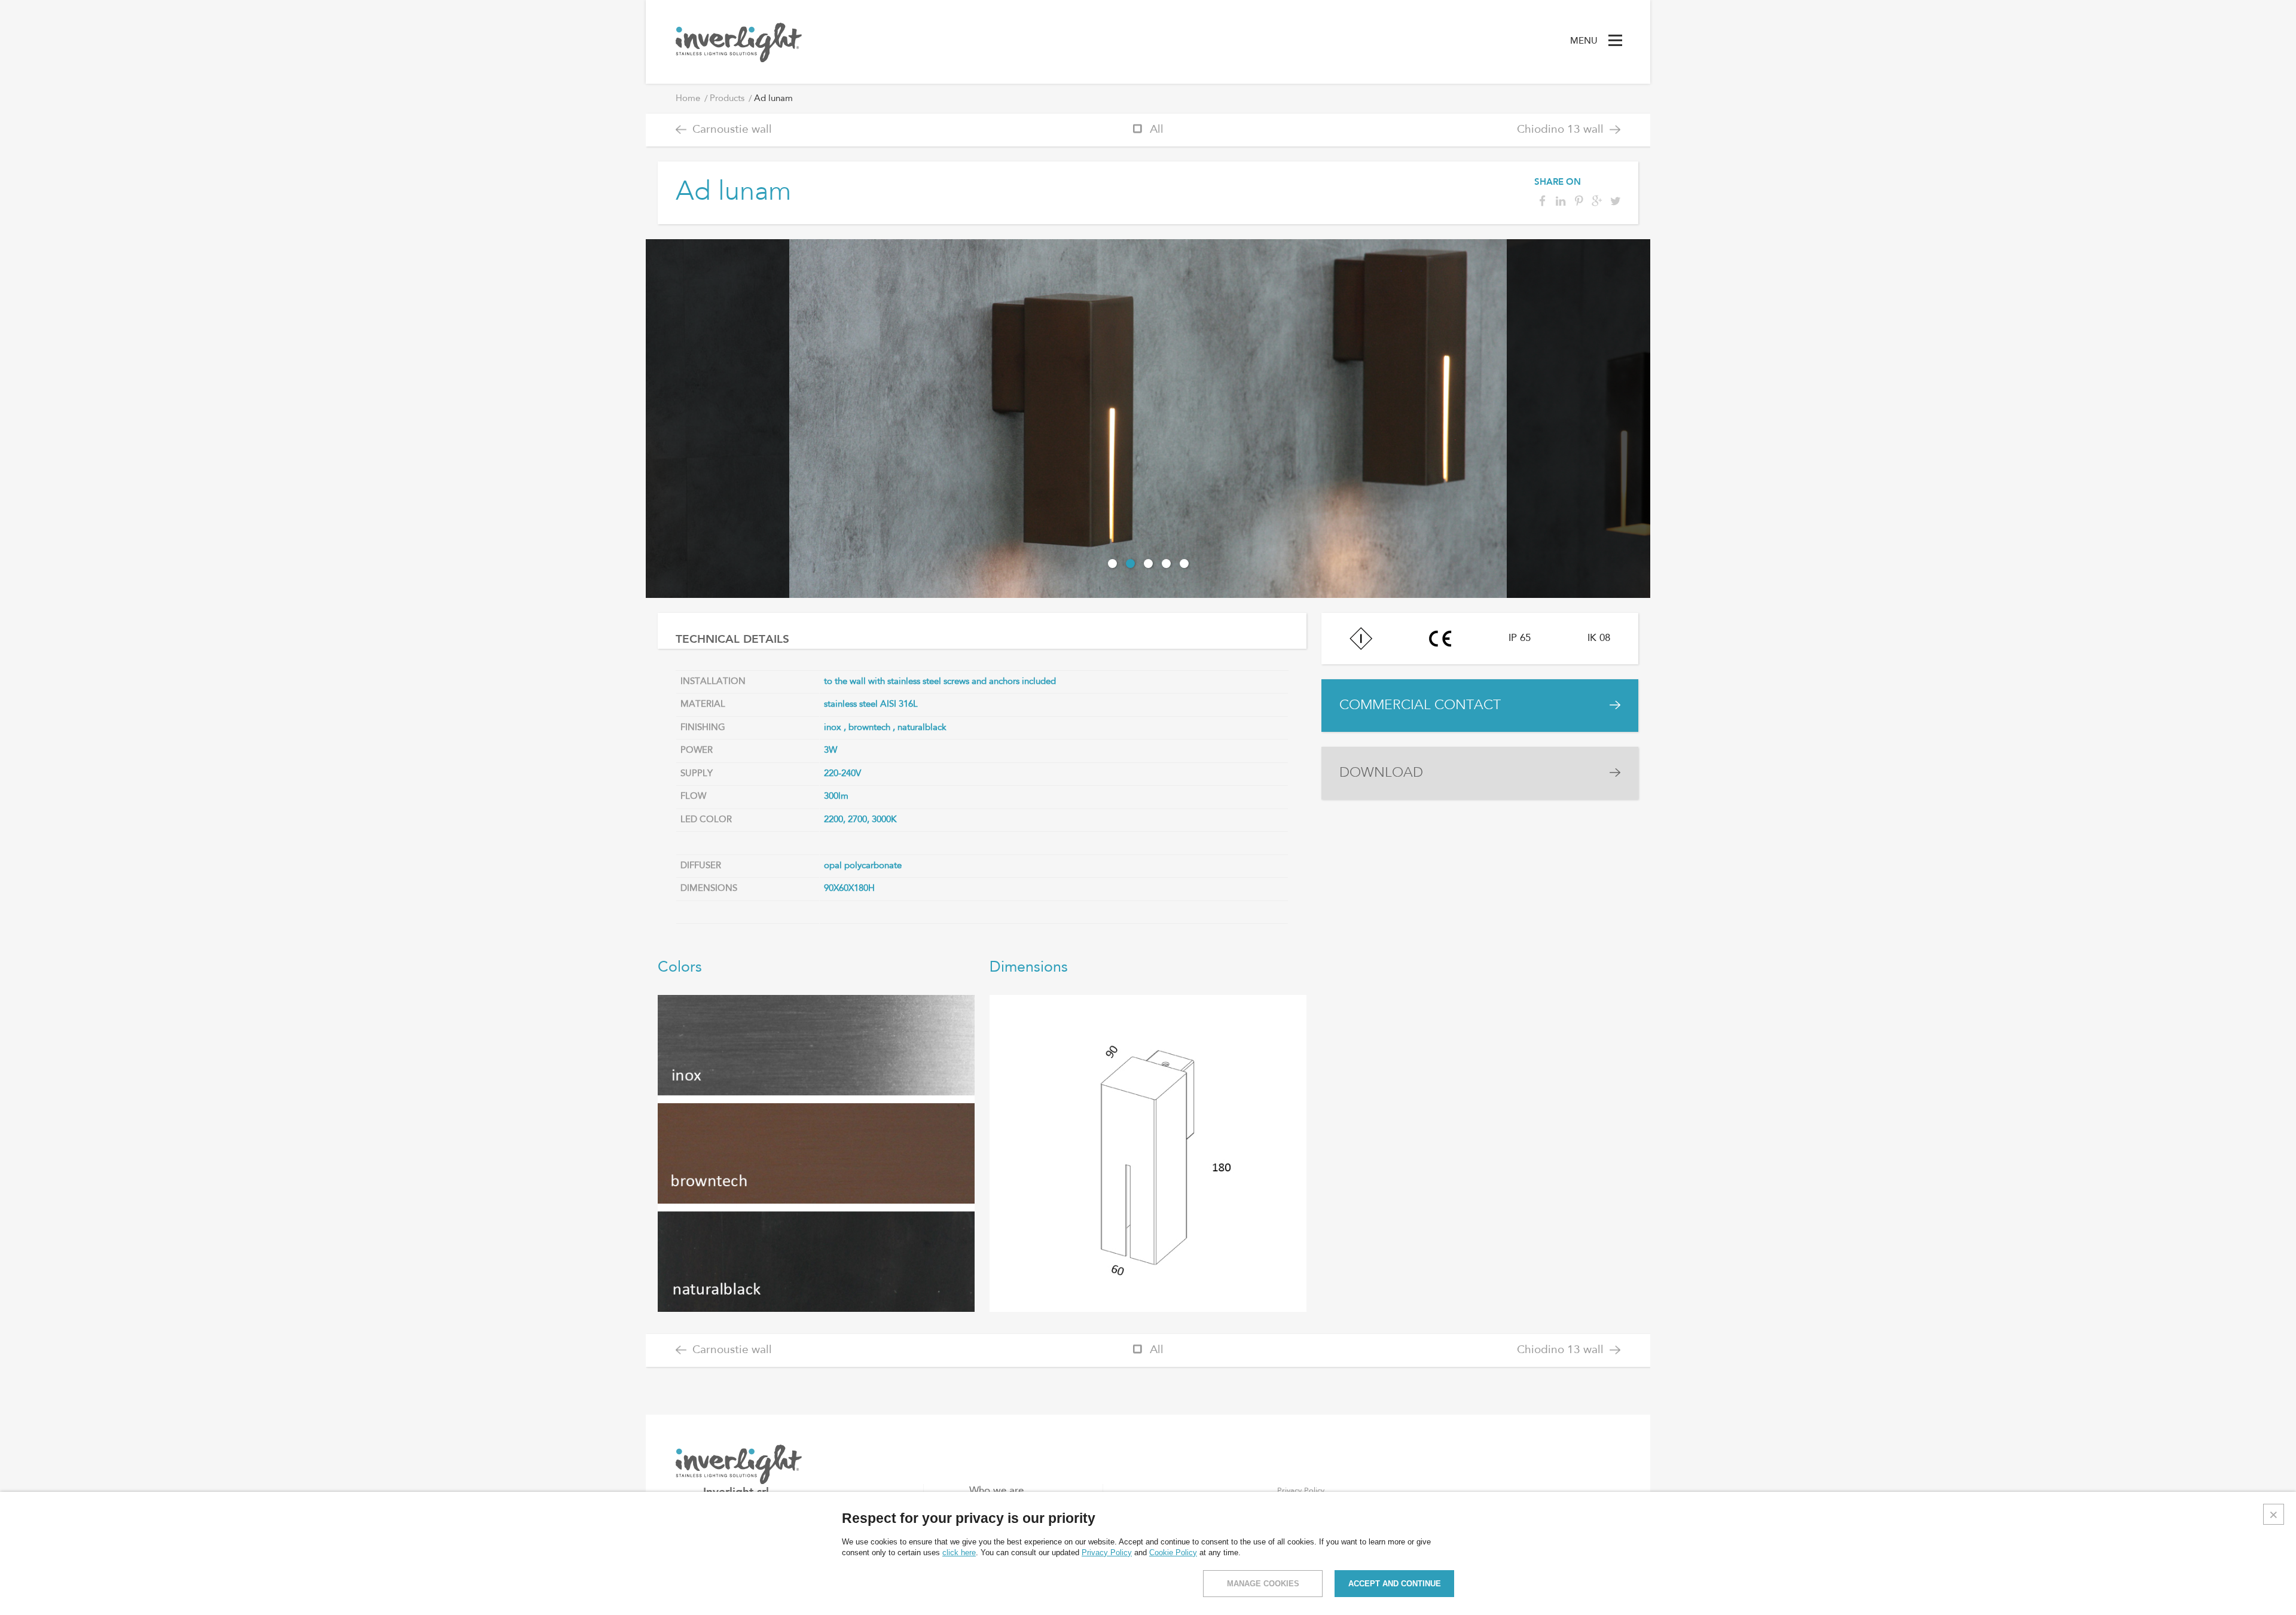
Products (727, 99)
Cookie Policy (1173, 1553)
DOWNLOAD (1381, 773)
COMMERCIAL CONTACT (1420, 705)
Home (688, 99)
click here (959, 1553)
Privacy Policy (1107, 1553)
